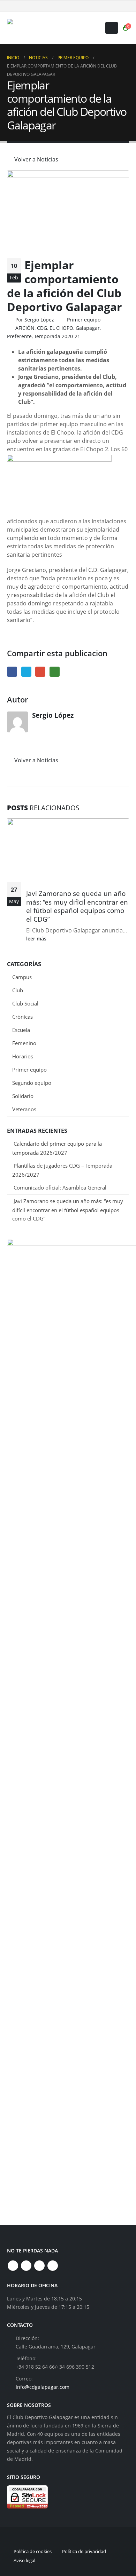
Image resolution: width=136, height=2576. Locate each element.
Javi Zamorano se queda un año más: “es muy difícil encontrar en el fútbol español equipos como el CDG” (77, 906)
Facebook (12, 672)
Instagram (39, 2266)
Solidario (23, 1096)
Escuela (21, 1030)
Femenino (24, 1043)
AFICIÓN (25, 328)
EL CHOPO (61, 328)
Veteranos (24, 1109)
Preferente (19, 336)
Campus (22, 977)
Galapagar (88, 328)
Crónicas (22, 1017)
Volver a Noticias (36, 159)
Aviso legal (24, 2560)
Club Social (25, 1003)
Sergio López (39, 320)
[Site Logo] (51, 28)
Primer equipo (84, 320)
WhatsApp (55, 672)
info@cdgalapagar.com (43, 2387)
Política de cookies (33, 2551)
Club (18, 990)
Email (40, 672)
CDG (42, 328)
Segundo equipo (32, 1083)
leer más (37, 939)
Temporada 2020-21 (57, 336)
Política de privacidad (84, 2551)
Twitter (26, 672)
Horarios (23, 1056)
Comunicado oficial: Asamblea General (60, 1187)
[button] (112, 28)
